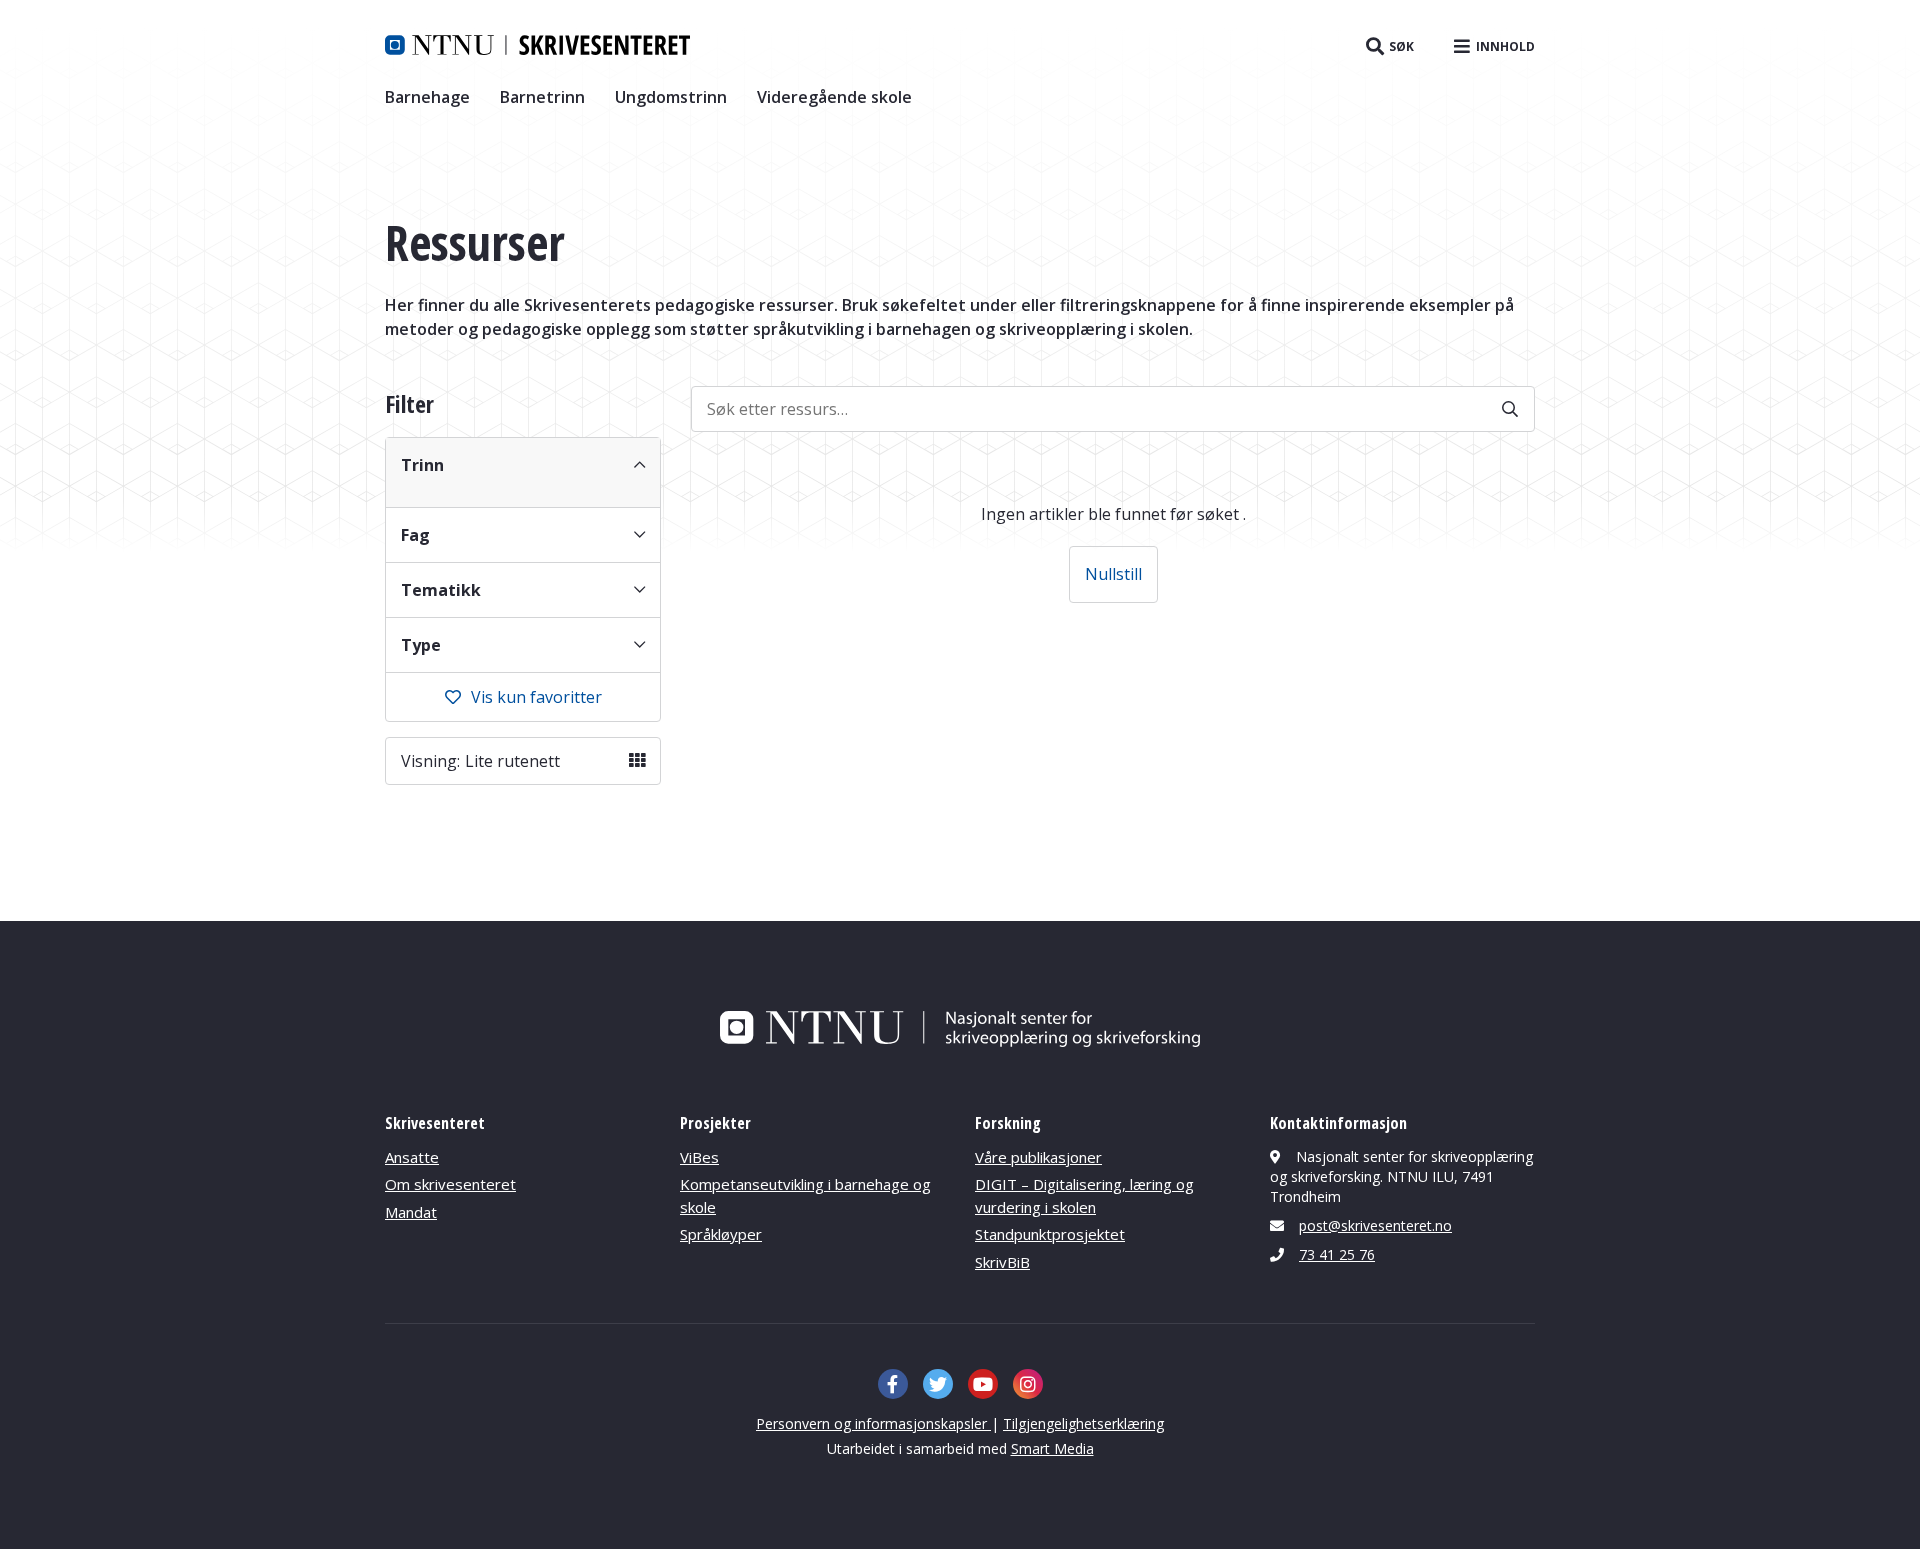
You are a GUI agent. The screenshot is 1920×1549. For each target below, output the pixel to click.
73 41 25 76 (1337, 1254)
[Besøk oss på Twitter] (938, 1384)
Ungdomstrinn (671, 97)
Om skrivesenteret (450, 1184)
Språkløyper (721, 1234)
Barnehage (427, 97)
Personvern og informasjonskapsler (873, 1423)
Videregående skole (834, 97)
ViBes (699, 1157)
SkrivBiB (1002, 1262)
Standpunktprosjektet (1050, 1234)
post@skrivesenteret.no (1375, 1225)
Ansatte (412, 1157)
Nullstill (1113, 574)
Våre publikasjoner (1038, 1157)
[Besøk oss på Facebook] (893, 1384)
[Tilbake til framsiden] (537, 45)
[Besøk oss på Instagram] (1028, 1384)
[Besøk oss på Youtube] (983, 1384)
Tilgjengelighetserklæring (1083, 1423)
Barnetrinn (542, 97)
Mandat (411, 1212)
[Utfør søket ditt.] (1510, 409)
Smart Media (1052, 1448)
